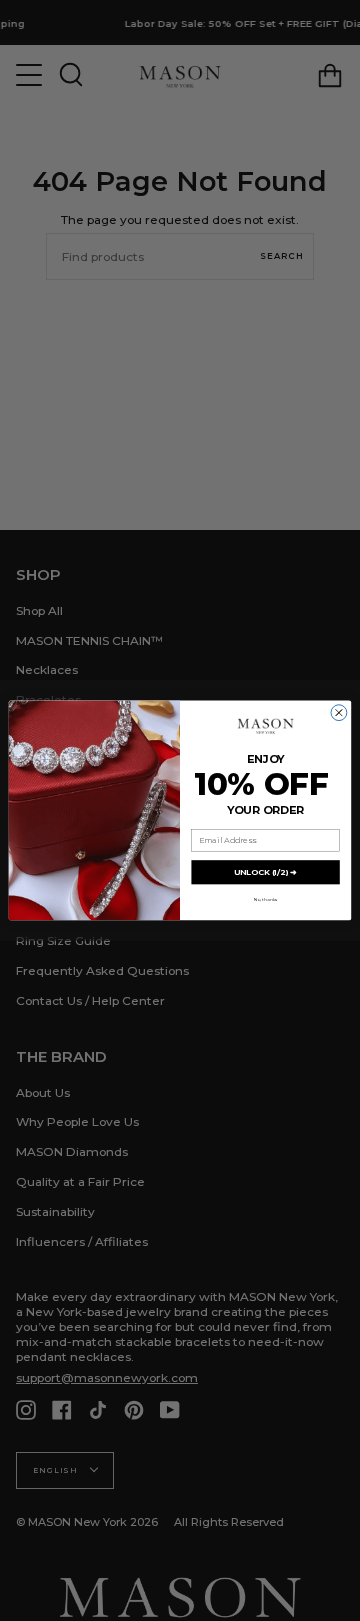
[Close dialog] (339, 713)
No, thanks (265, 900)
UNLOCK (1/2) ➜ (265, 872)
